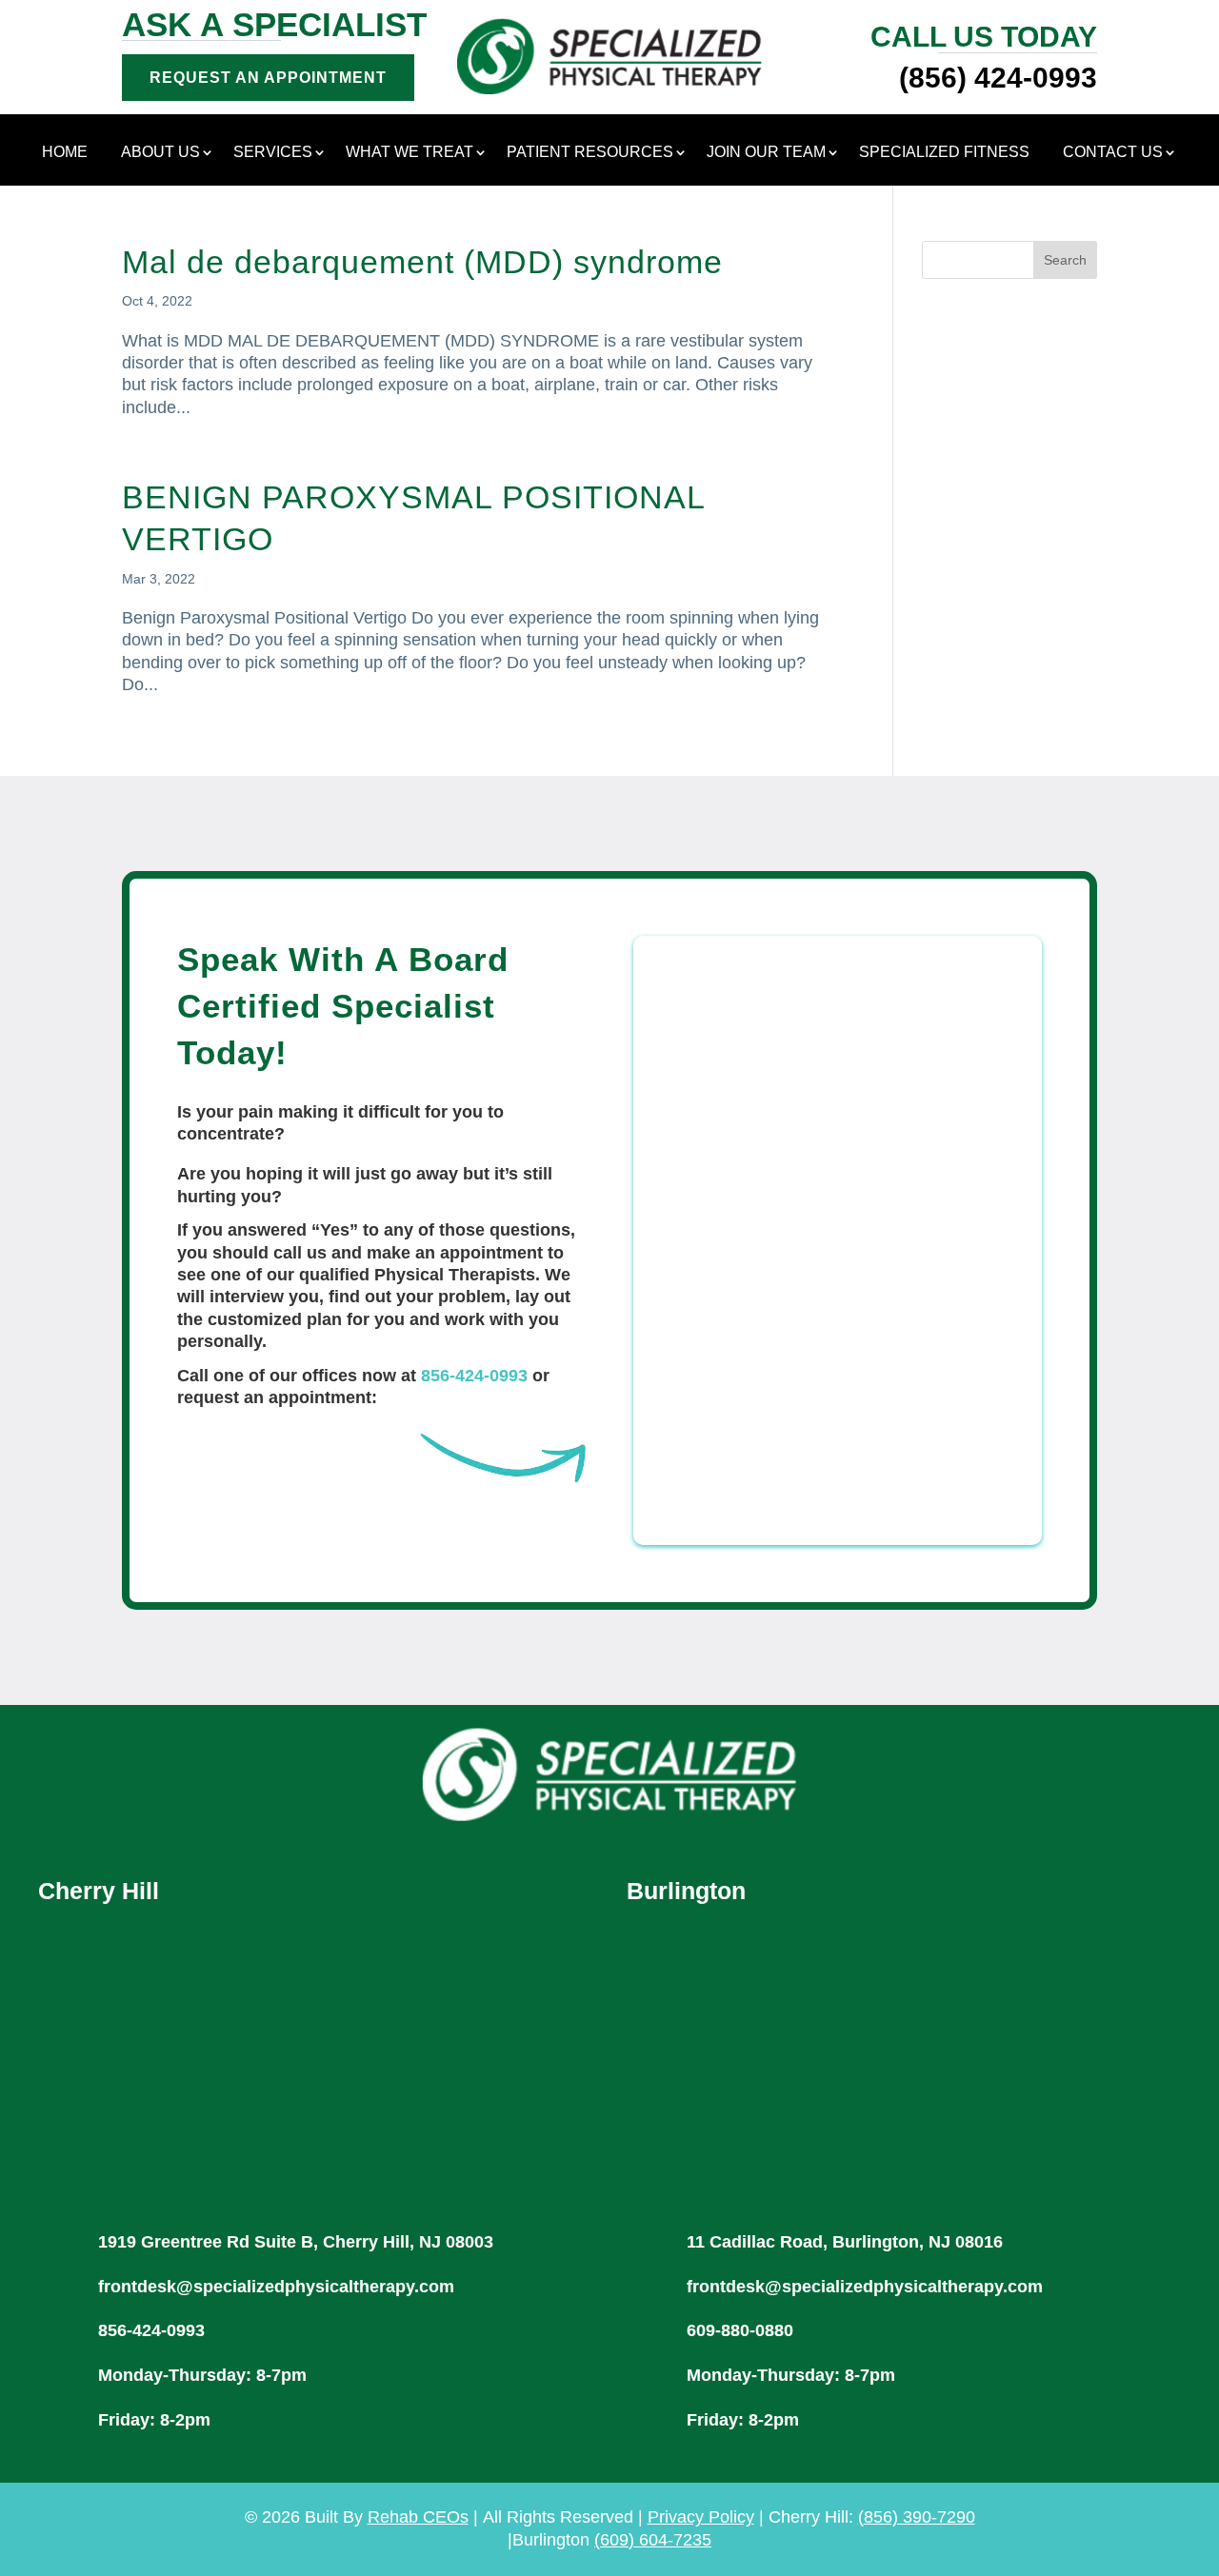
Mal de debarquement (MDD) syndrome (422, 262)
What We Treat (410, 153)
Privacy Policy (701, 2517)
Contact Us (1113, 153)
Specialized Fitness (944, 153)
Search (1065, 260)
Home (65, 153)
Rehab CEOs (418, 2517)
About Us (160, 153)
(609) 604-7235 (653, 2540)
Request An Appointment (268, 78)
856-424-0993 (474, 1376)
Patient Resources (590, 153)
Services (273, 153)
